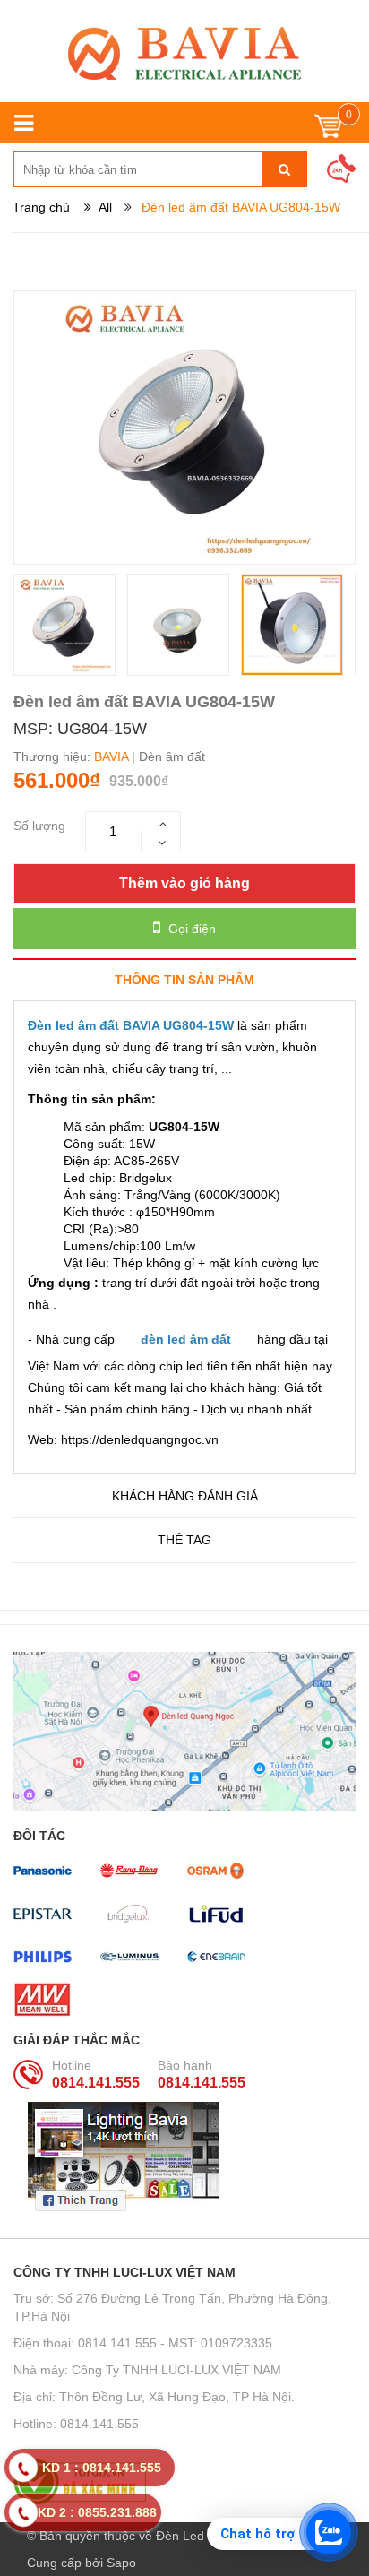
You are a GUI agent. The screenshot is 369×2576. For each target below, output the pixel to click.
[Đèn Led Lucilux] (184, 53)
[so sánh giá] (184, 2482)
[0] (328, 130)
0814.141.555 (96, 2083)
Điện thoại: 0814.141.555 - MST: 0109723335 (143, 2343)
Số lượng (39, 826)
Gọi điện (190, 929)
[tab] (184, 979)
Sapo (121, 2563)
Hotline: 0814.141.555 (76, 2424)
